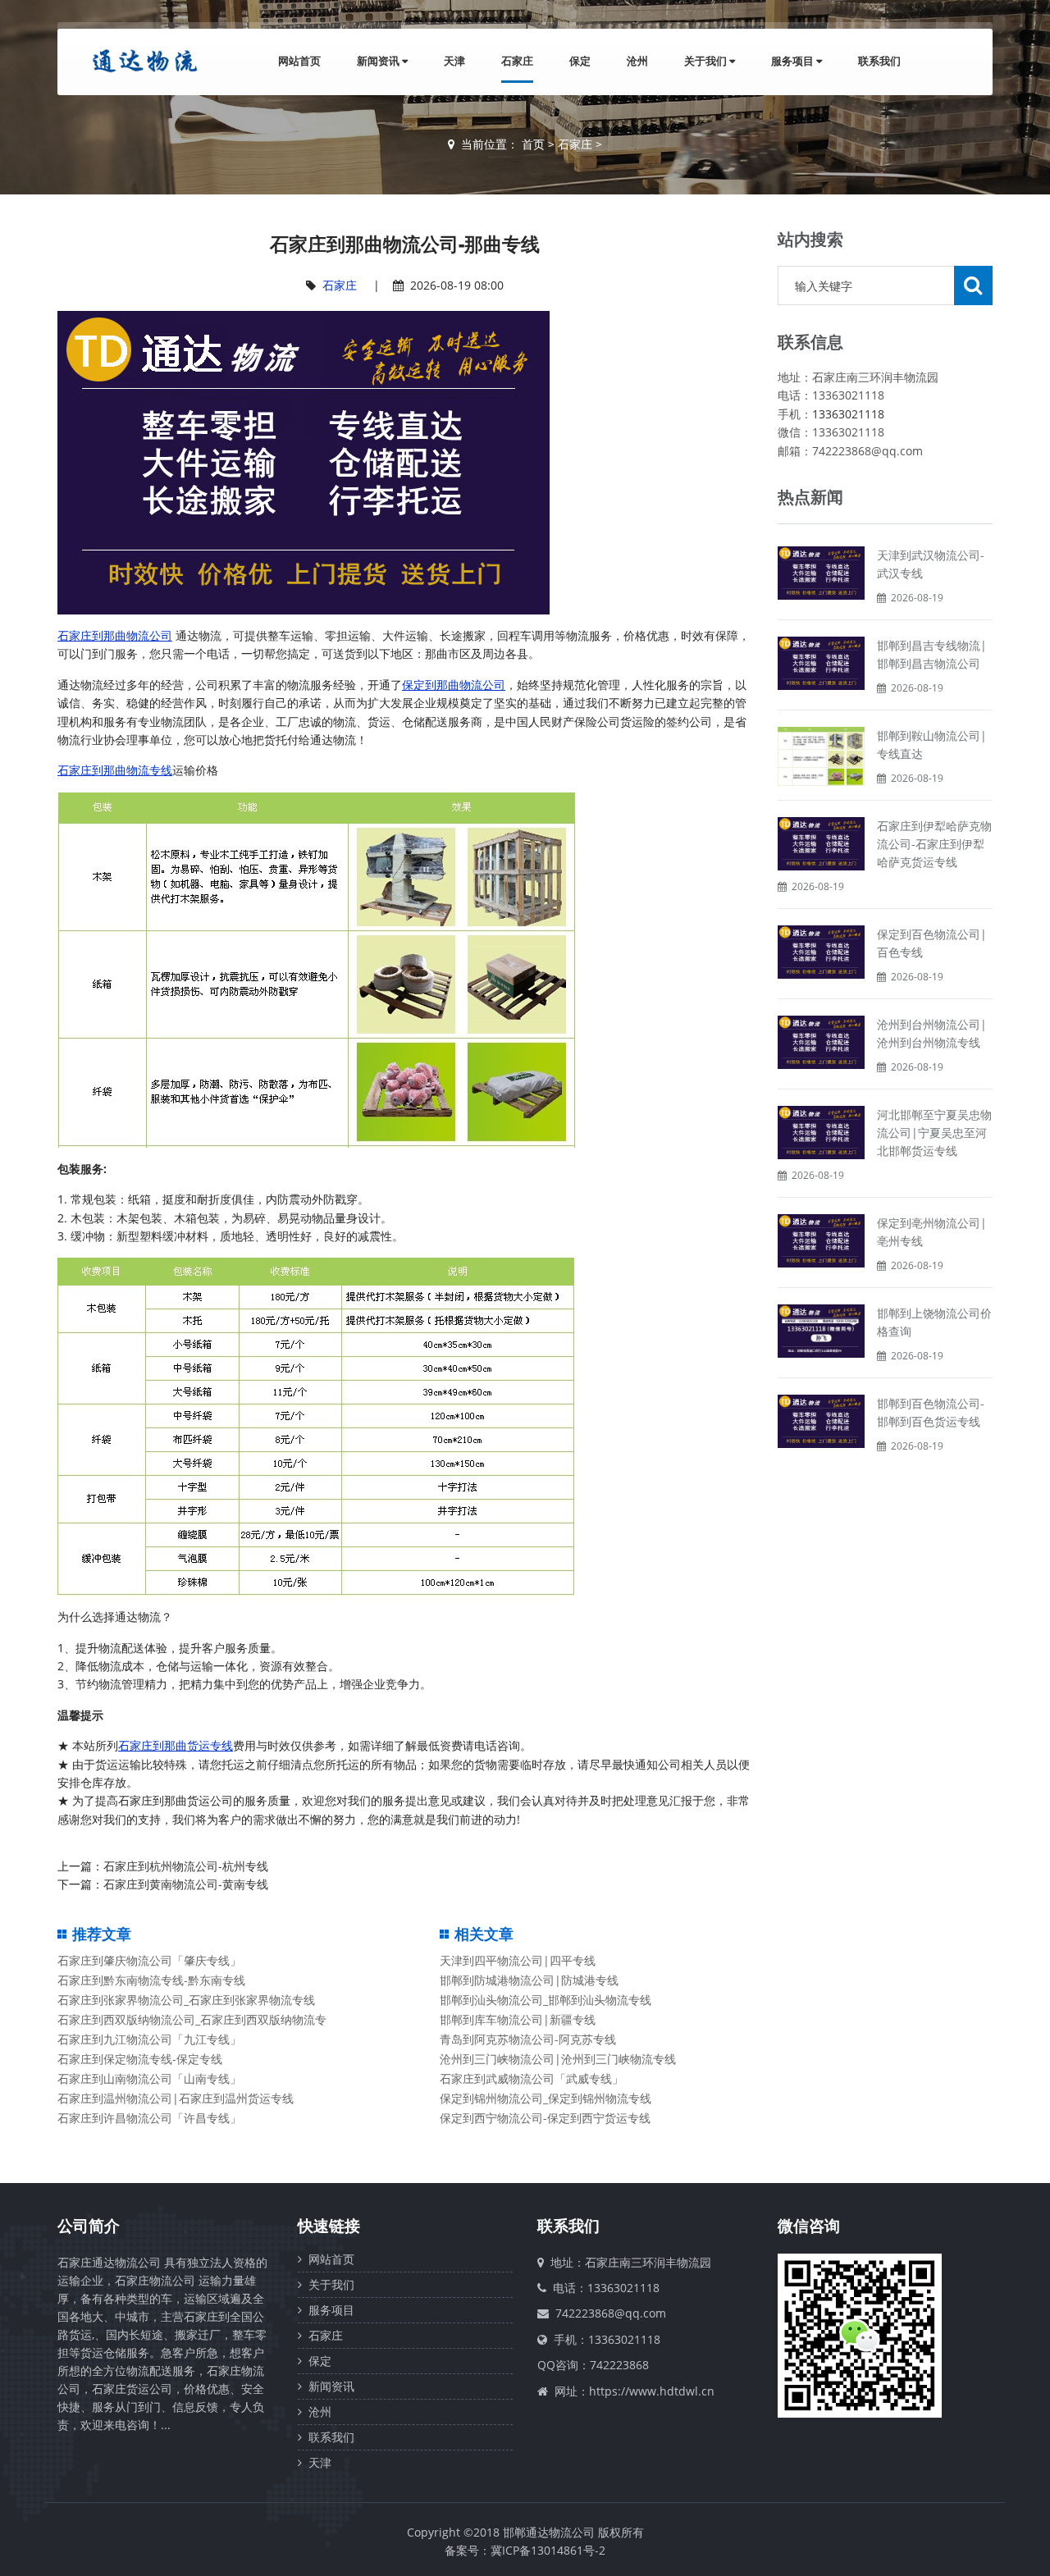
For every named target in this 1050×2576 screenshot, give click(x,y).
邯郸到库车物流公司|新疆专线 (518, 2019)
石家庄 (517, 61)
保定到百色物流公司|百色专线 (932, 943)
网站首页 (299, 61)
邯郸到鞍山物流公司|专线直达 (932, 744)
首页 (533, 144)
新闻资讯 (379, 61)
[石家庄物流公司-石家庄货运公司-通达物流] (141, 61)
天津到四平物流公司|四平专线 (518, 1960)
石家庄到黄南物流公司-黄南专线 (186, 1884)
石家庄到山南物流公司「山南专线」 (149, 2078)
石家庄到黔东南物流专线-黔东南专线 (151, 1980)
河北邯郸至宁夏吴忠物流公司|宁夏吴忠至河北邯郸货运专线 (934, 1133)
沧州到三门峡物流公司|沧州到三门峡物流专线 (558, 2059)
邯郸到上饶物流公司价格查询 (934, 1322)
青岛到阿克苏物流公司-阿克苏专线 (528, 2039)
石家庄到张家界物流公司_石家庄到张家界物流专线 (186, 2000)
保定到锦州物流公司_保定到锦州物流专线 (546, 2098)
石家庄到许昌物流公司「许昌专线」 (149, 2118)
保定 (580, 61)
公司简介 (89, 2226)
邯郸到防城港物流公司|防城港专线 (529, 1980)
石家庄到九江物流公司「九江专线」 (149, 2039)
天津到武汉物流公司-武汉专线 (931, 564)
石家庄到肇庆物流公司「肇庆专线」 (149, 1960)
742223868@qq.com (611, 2313)
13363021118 (848, 414)
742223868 (619, 2365)
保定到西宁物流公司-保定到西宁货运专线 (545, 2118)
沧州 (637, 61)
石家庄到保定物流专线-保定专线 (140, 2059)
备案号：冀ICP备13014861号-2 (525, 2550)
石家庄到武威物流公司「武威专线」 (532, 2078)
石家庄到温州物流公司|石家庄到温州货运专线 (176, 2098)
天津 (454, 61)
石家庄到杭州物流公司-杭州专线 (186, 1866)
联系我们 (879, 61)
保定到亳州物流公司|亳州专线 (932, 1232)
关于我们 (707, 61)
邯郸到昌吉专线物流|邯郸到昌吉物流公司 (932, 654)
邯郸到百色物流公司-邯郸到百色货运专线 (931, 1412)
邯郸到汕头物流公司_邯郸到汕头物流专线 (546, 2000)
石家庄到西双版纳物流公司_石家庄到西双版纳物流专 (192, 2019)
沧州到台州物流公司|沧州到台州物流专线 (932, 1033)
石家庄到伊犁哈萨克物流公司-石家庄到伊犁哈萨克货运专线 (934, 844)
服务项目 (794, 61)
